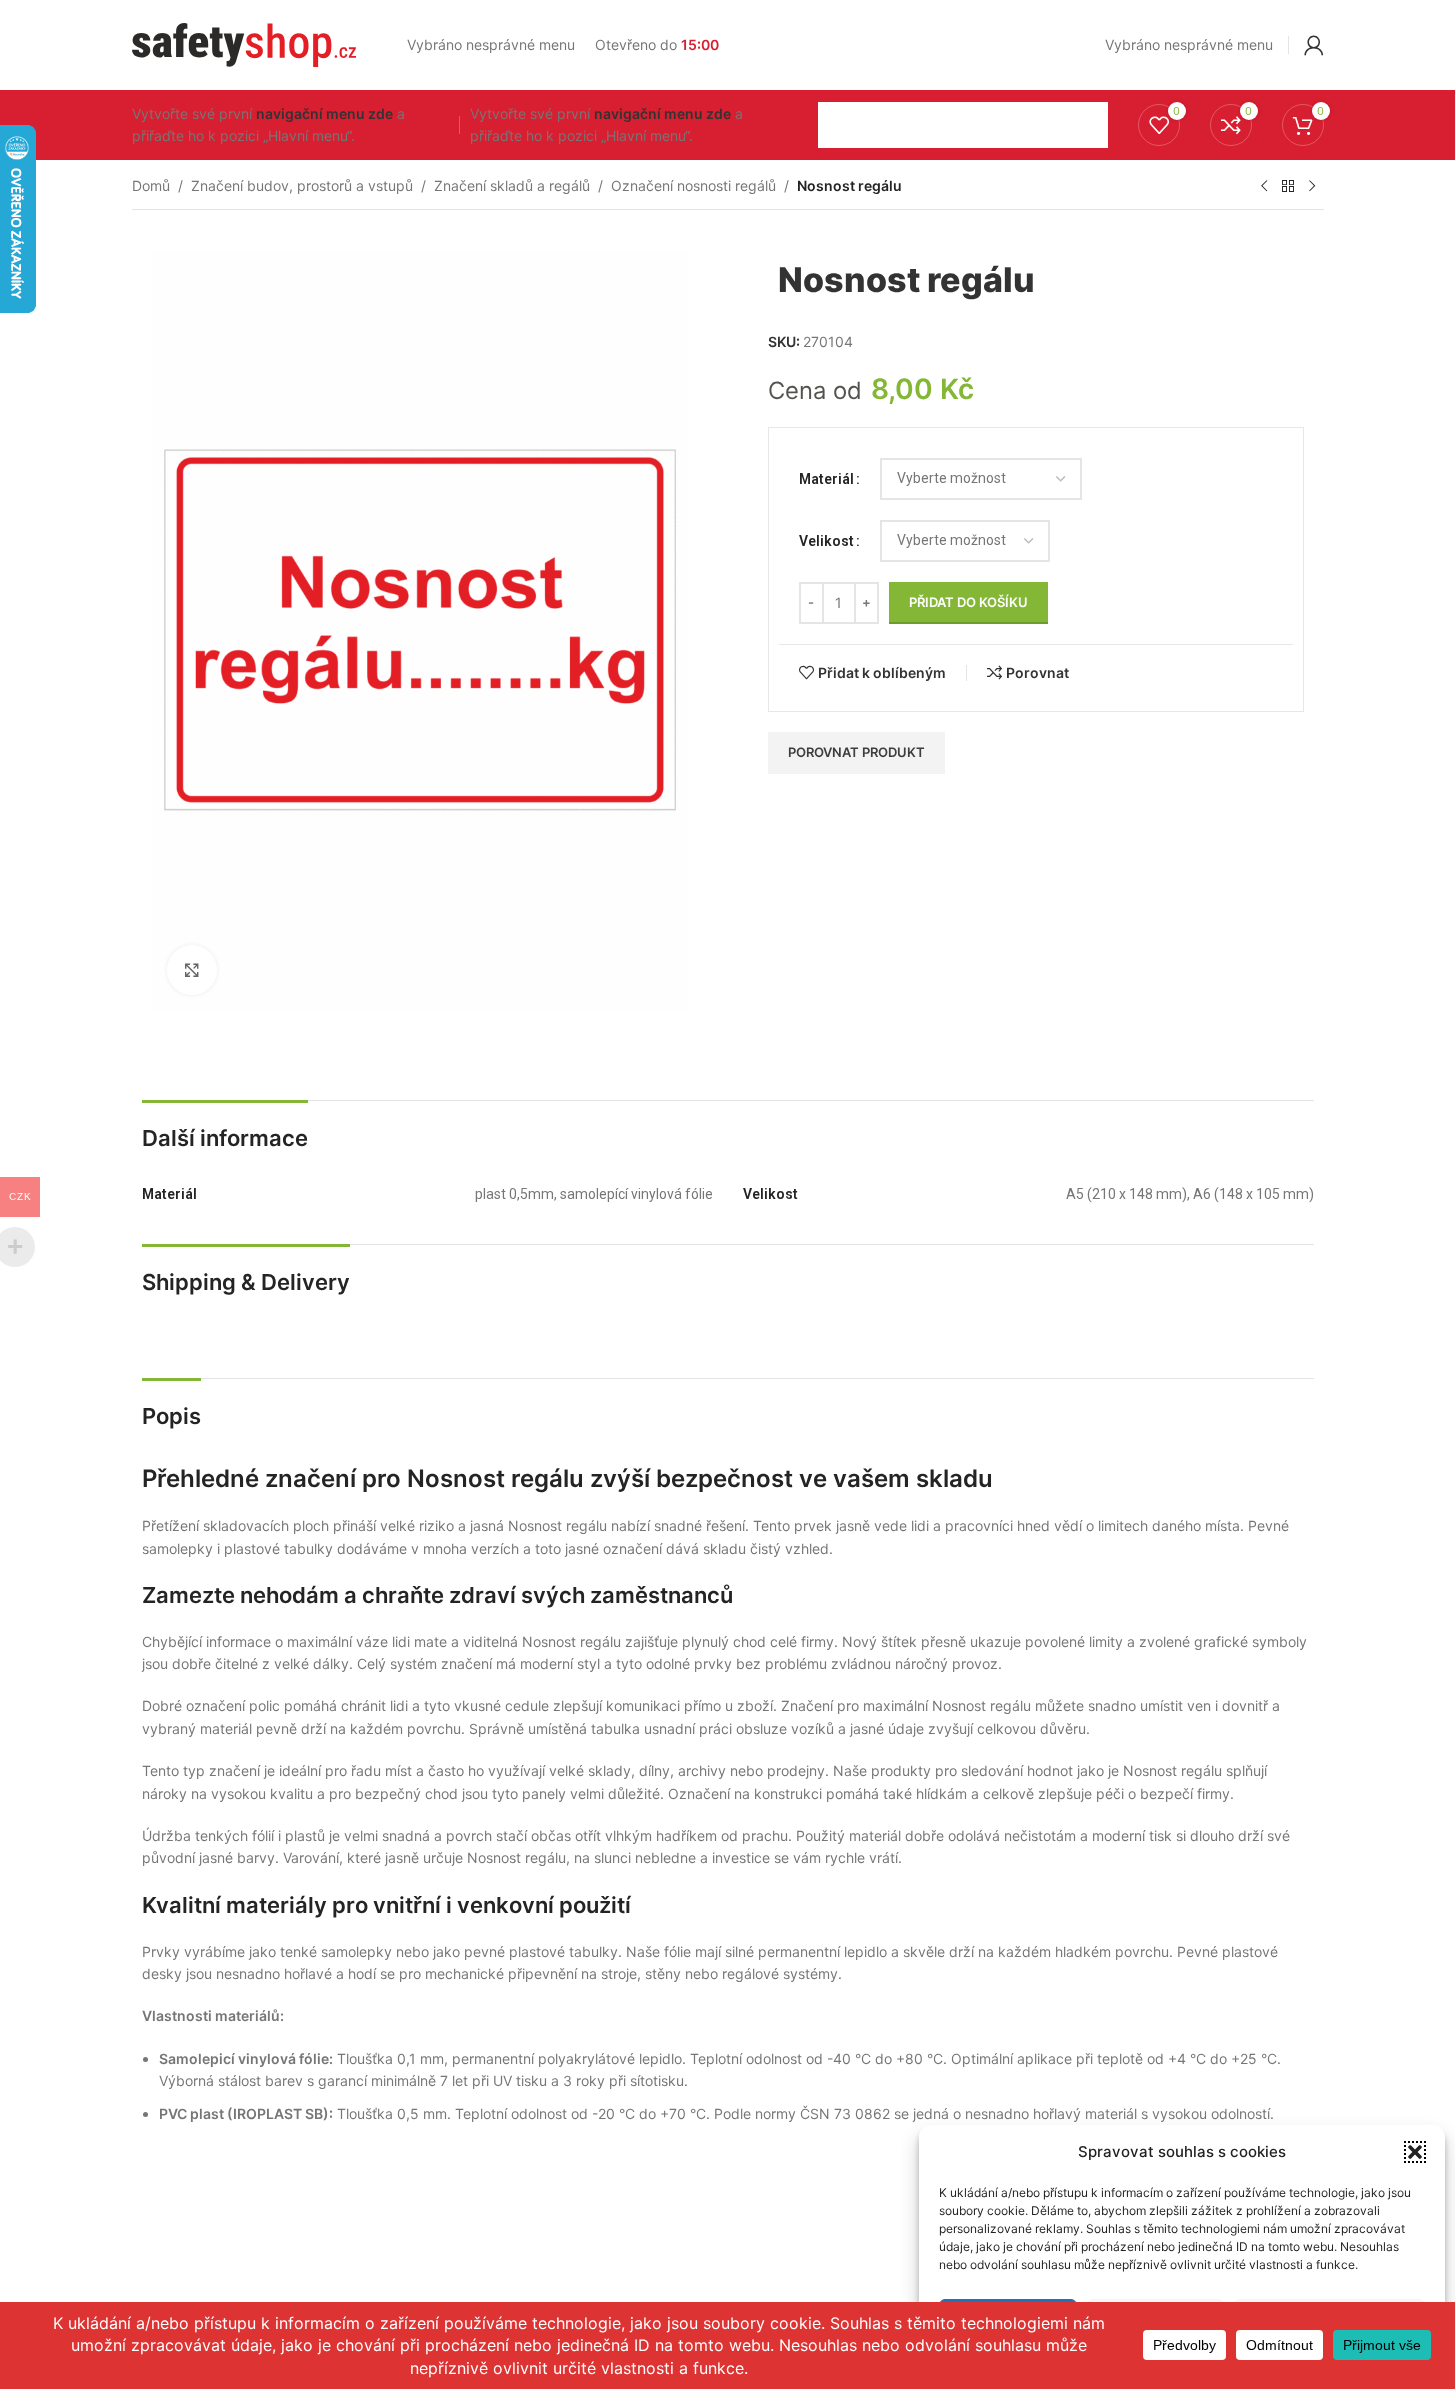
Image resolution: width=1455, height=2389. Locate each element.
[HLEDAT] (1085, 125)
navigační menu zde (324, 113)
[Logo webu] (244, 43)
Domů (151, 185)
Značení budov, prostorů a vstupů (302, 185)
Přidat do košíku (968, 602)
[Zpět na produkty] (1288, 187)
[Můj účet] (1314, 45)
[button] (1415, 2152)
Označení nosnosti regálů (693, 185)
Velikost (826, 541)
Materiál (826, 479)
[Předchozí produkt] (1264, 187)
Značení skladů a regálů (512, 185)
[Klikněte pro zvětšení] (192, 970)
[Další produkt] (1312, 187)
